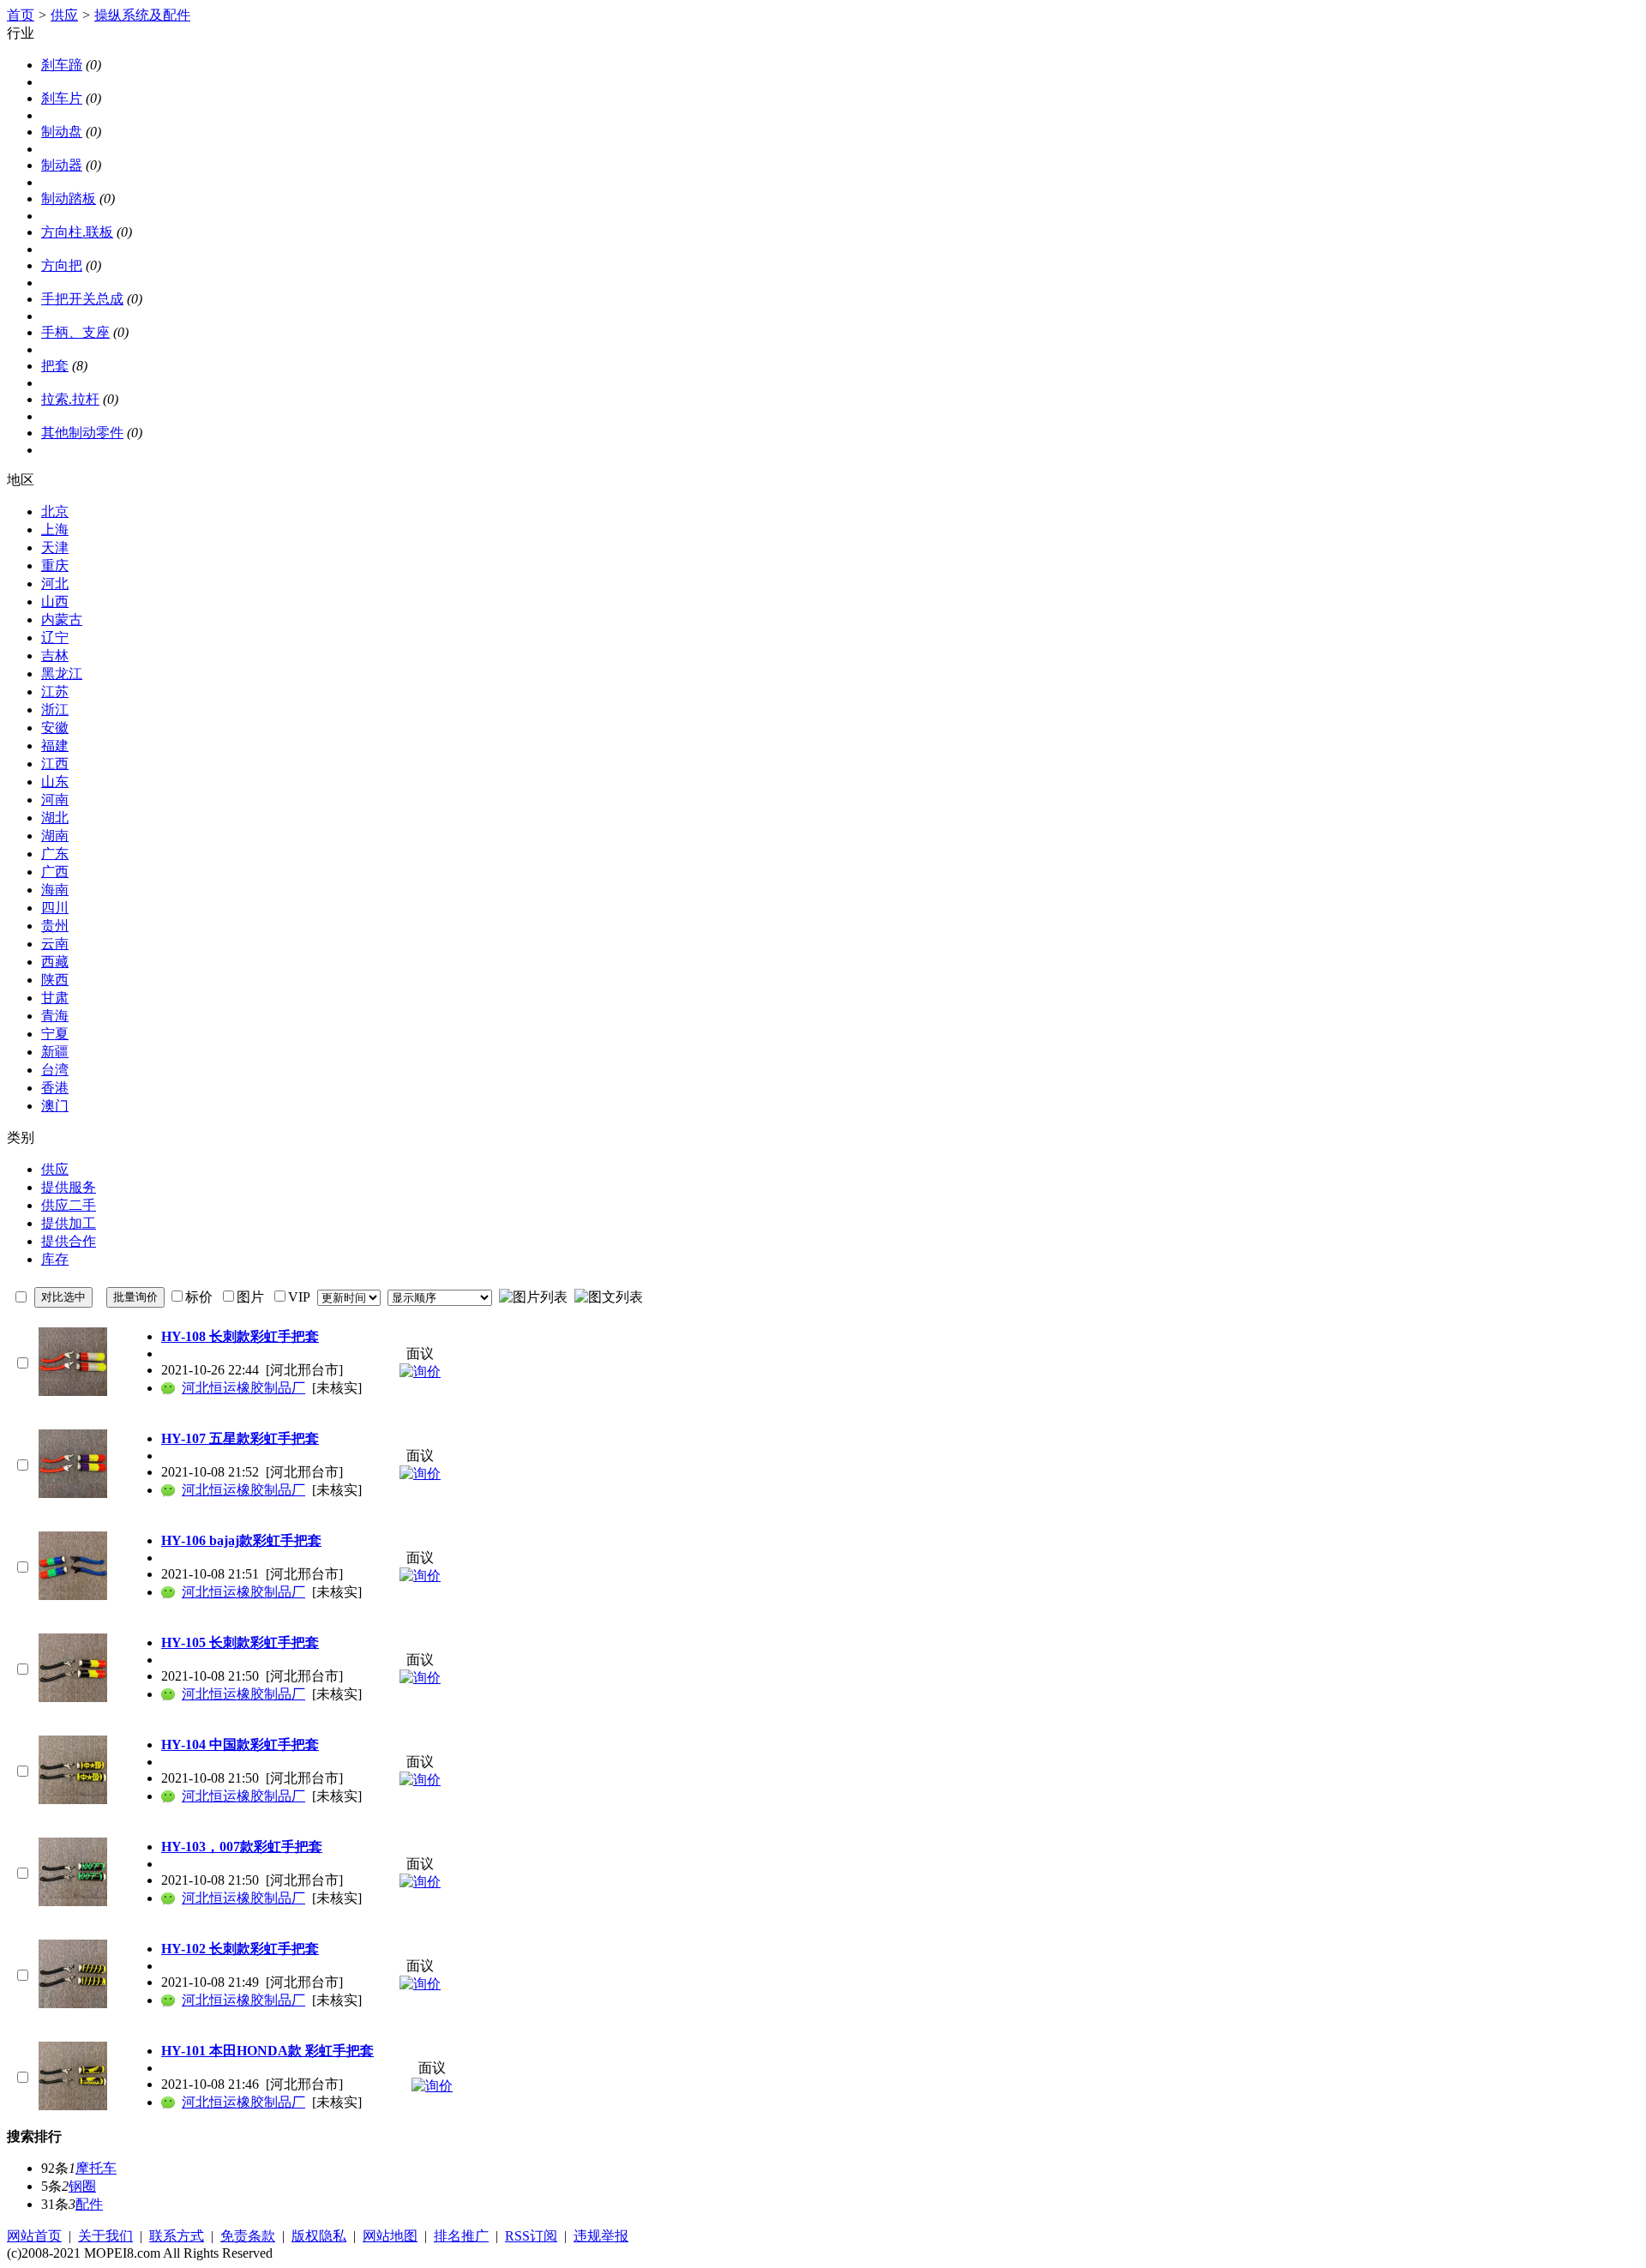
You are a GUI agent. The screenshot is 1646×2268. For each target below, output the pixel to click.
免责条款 (248, 2236)
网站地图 (390, 2236)
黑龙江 (62, 674)
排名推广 (461, 2236)
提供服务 (69, 1187)
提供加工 (69, 1223)
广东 (55, 854)
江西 (55, 764)
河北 (55, 584)
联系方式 (177, 2236)
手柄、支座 (75, 332)
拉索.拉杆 (70, 399)
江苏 (55, 692)
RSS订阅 (531, 2236)
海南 (55, 890)
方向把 (62, 265)
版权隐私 (319, 2236)
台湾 (55, 1070)
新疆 (55, 1052)
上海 (55, 529)
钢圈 (82, 2186)
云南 (55, 944)
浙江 (55, 710)
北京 (55, 511)
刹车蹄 (62, 65)
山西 (55, 602)
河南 (55, 800)
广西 (55, 872)
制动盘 (62, 132)
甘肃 (55, 998)
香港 (55, 1088)
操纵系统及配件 (142, 15)
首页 (21, 15)
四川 (55, 908)
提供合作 (69, 1241)
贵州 (55, 926)
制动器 (62, 165)
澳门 (55, 1106)
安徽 (55, 728)
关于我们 (105, 2236)
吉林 (55, 656)
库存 (55, 1259)
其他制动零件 (82, 433)
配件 (89, 2204)
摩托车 (96, 2168)
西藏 (55, 962)
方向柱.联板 (77, 232)
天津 (55, 547)
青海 (55, 1016)
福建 (55, 746)
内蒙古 (62, 620)
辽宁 (55, 638)
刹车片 (62, 98)
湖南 (55, 836)
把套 (55, 366)
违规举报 (601, 2236)
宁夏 (55, 1034)
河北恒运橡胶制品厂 (243, 1388)
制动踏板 (69, 199)
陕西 (55, 980)
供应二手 (69, 1205)
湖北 (55, 818)
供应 (64, 15)
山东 (55, 782)
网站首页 (34, 2236)
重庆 (55, 565)
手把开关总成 (82, 299)
